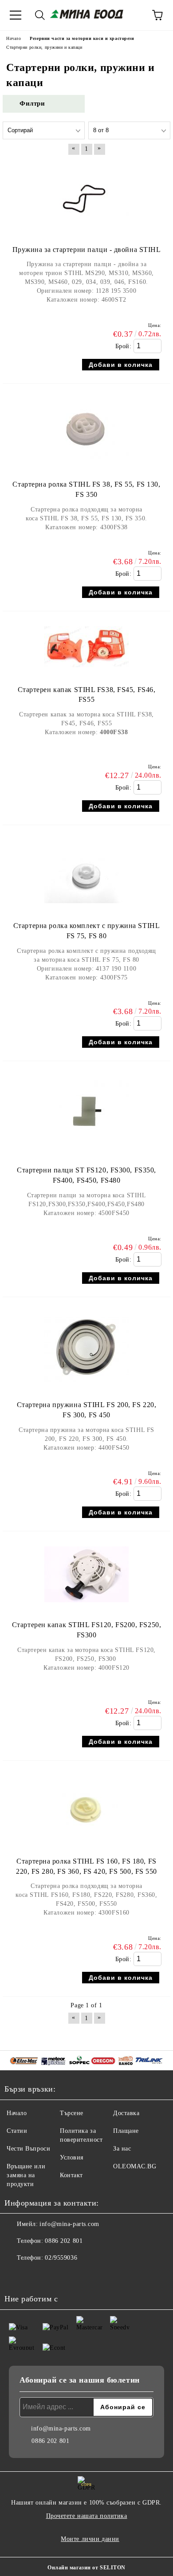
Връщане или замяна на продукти (26, 2175)
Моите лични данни (90, 2539)
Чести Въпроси (28, 2149)
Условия (72, 2157)
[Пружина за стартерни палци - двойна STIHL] (86, 231)
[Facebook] (16, 2276)
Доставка (126, 2113)
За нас (122, 2149)
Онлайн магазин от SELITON (86, 2568)
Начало (17, 2113)
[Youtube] (35, 2276)
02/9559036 (61, 2258)
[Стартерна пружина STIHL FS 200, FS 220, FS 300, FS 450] (86, 1386)
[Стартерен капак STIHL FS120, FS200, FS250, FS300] (86, 1607)
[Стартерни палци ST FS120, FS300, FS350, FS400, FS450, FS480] (86, 1152)
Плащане (126, 2131)
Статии (17, 2131)
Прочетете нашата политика (87, 2516)
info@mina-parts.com (69, 2224)
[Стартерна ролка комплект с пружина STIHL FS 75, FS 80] (86, 907)
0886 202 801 (64, 2241)
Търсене (72, 2113)
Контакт (71, 2175)
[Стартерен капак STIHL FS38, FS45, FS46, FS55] (86, 671)
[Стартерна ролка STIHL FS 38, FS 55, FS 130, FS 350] (86, 466)
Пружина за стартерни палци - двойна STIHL (87, 250)
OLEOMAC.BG (135, 2166)
